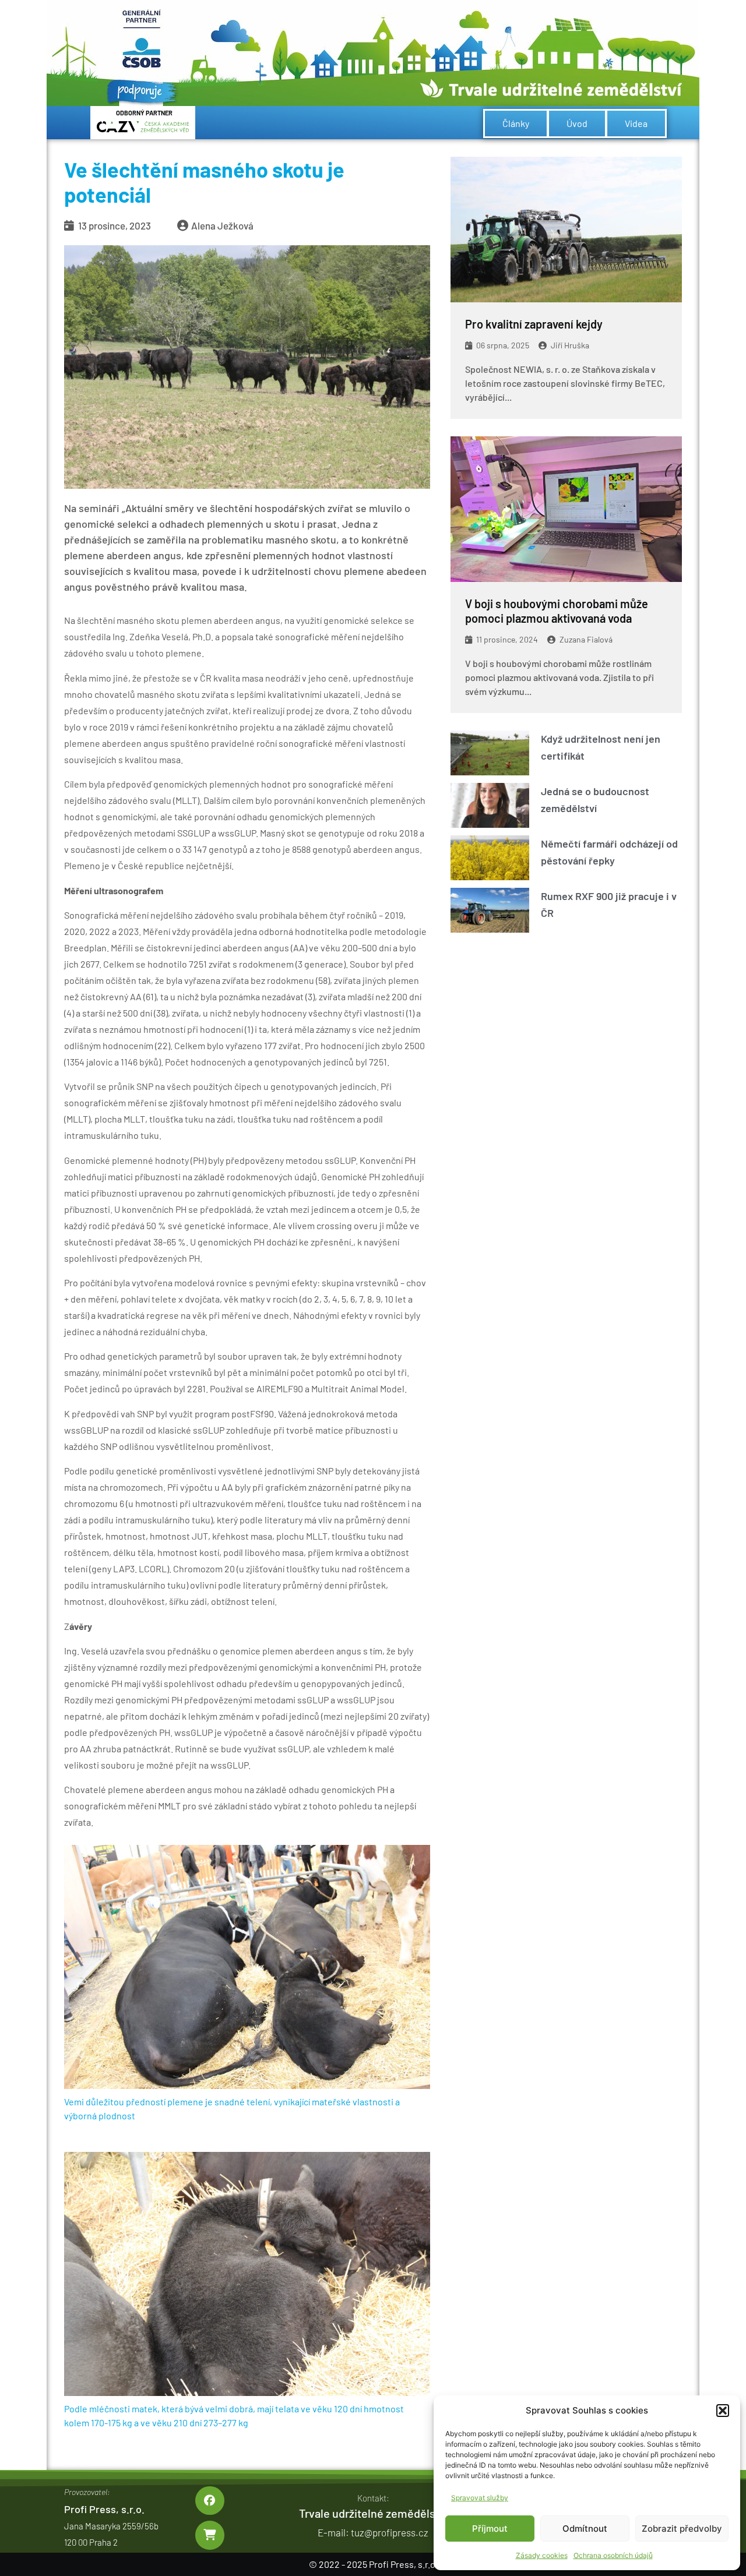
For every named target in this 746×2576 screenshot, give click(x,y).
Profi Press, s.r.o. (104, 2509)
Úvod (577, 123)
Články (516, 123)
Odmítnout (585, 2529)
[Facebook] (210, 2501)
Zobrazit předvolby (682, 2529)
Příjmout (490, 2529)
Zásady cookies (542, 2555)
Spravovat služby (480, 2498)
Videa (636, 123)
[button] (723, 2411)
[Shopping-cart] (210, 2535)
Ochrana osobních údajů (613, 2555)
